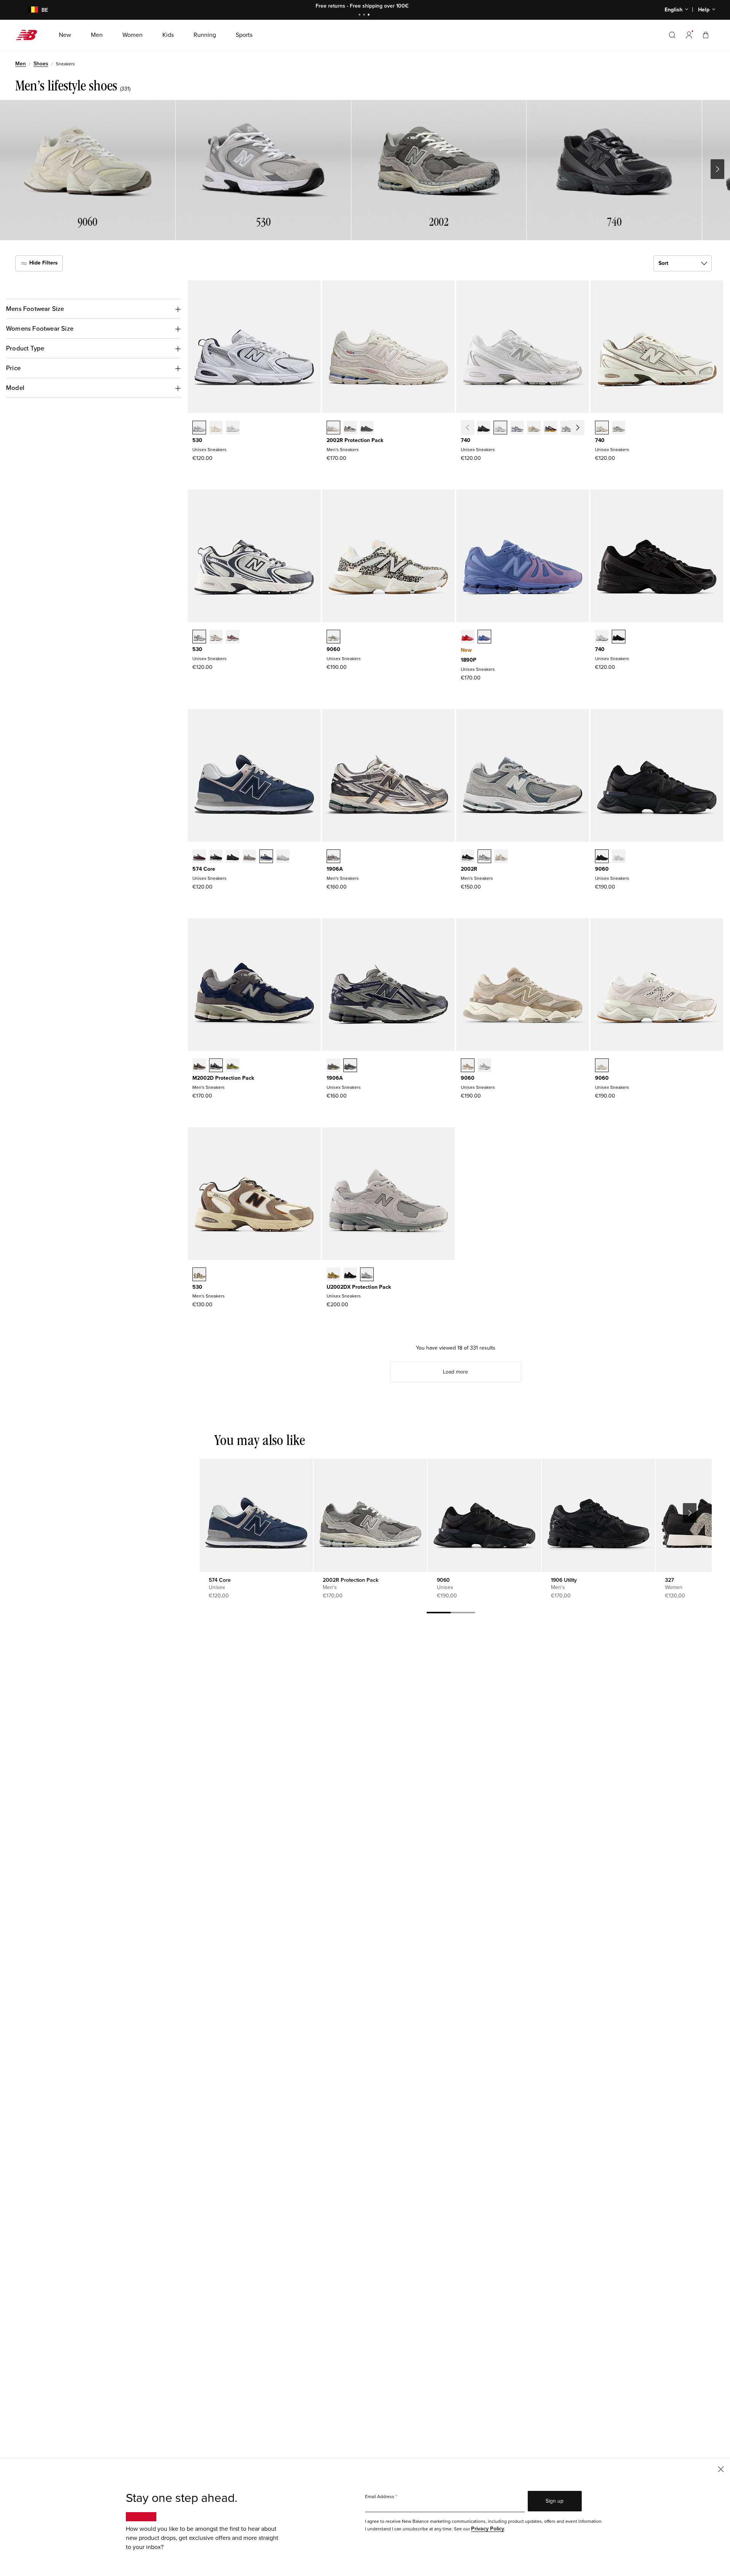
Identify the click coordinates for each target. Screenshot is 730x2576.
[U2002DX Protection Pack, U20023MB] (350, 1275)
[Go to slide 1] (360, 15)
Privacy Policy (488, 2529)
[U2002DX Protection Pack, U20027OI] (333, 1275)
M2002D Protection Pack (223, 1078)
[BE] (28, 10)
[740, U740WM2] (500, 428)
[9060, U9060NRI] (602, 857)
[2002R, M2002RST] (484, 857)
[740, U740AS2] (584, 428)
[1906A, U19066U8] (333, 1066)
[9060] (484, 1515)
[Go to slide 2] (365, 15)
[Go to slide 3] (370, 15)
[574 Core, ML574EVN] (266, 857)
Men (21, 64)
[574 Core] (256, 1515)
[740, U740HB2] (517, 428)
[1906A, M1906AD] (333, 857)
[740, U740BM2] (484, 428)
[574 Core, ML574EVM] (199, 857)
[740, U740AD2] (602, 428)
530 (197, 440)
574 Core (204, 869)
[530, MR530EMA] (233, 428)
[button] (689, 35)
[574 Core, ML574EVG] (249, 857)
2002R (469, 869)
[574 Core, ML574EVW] (283, 857)
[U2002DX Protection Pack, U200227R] (367, 1275)
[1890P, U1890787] (484, 637)
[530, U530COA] (233, 637)
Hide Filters (43, 263)
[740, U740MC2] (551, 428)
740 (466, 440)
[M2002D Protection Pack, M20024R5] (216, 1066)
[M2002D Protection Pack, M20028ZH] (233, 1066)
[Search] (672, 35)
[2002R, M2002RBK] (468, 857)
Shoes (41, 64)
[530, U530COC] (199, 637)
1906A (335, 869)
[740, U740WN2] (567, 428)
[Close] (721, 2469)
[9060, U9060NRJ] (619, 857)
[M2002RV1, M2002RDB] (367, 428)
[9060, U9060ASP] (602, 1066)
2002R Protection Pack (355, 440)
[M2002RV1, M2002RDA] (350, 428)
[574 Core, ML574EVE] (233, 857)
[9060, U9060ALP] (333, 637)
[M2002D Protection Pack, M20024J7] (199, 1066)
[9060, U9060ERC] (468, 1066)
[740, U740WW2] (602, 637)
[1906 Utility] (598, 1515)
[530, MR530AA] (216, 428)
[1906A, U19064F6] (350, 1066)
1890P (469, 660)
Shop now (407, 6)
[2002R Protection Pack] (370, 1515)
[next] (690, 1513)
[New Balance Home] (29, 35)
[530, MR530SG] (199, 428)
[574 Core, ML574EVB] (216, 857)
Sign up (555, 2501)
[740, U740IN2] (534, 428)
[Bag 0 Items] (706, 35)
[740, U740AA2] (619, 428)
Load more (455, 1372)
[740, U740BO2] (619, 637)
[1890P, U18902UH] (468, 637)
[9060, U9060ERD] (484, 1066)
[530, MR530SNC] (199, 1275)
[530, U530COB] (216, 637)
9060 (333, 649)
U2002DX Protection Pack (359, 1287)
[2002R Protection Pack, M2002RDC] (333, 428)
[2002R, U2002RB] (501, 857)
